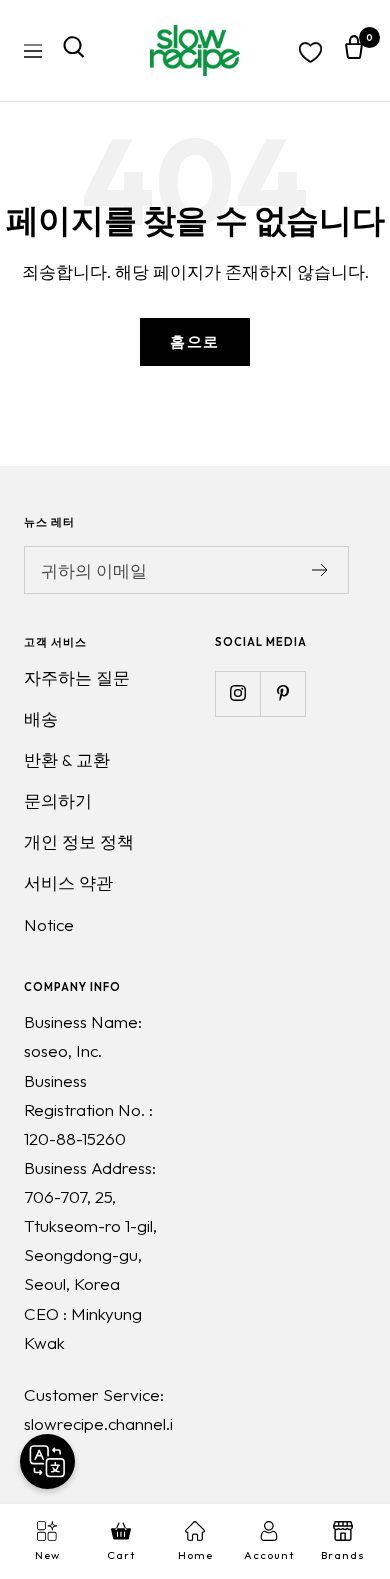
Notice (49, 924)
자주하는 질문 (77, 677)
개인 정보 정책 (79, 841)
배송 (41, 718)
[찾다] (74, 51)
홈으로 (195, 341)
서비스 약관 (68, 882)
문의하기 (58, 800)
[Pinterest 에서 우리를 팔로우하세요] (282, 693)
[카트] (354, 51)
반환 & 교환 (67, 759)
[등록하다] (320, 570)
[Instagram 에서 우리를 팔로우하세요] (237, 693)
